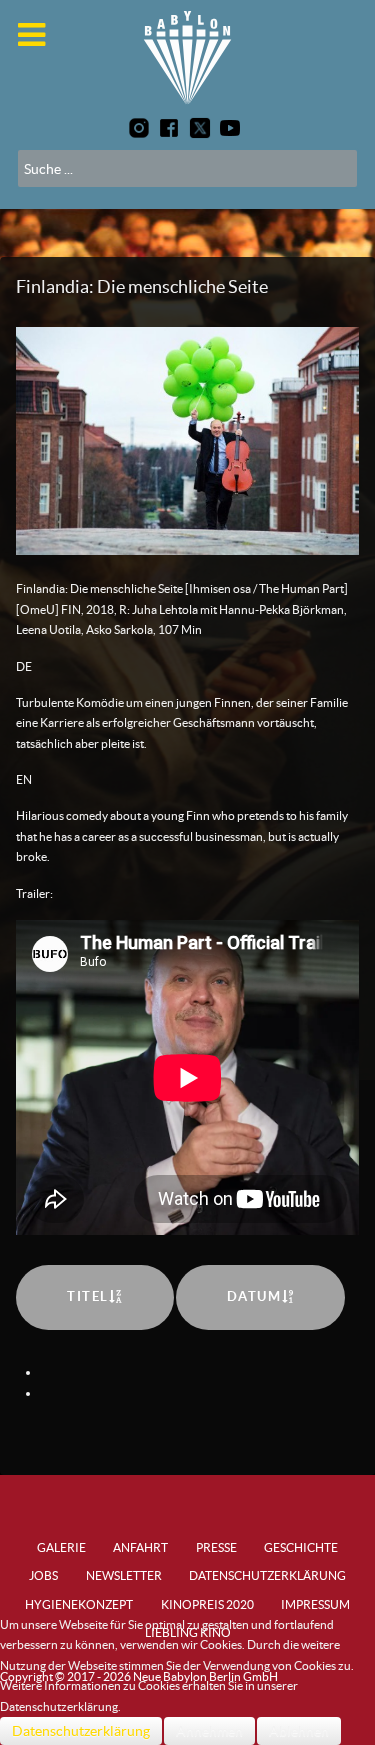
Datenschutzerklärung (81, 1731)
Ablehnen (299, 1731)
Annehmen (209, 1731)
